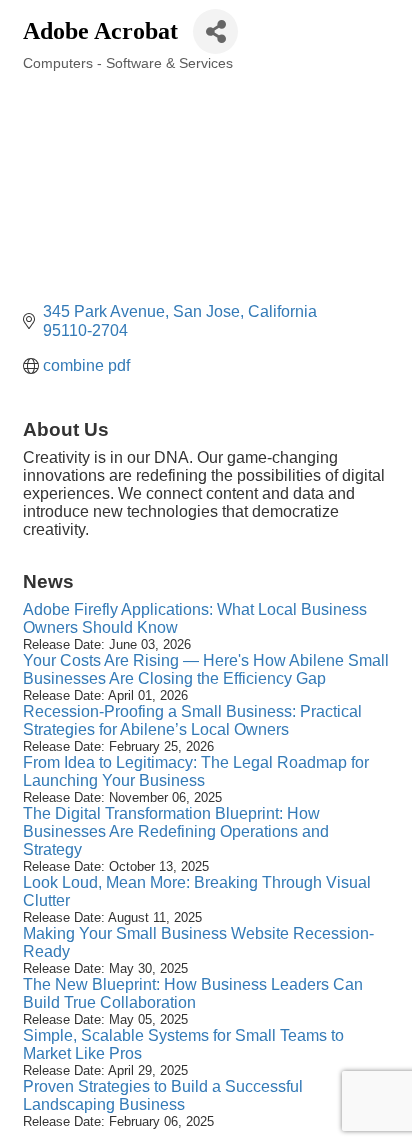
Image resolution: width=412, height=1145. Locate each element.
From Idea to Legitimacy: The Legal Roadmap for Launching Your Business (196, 771)
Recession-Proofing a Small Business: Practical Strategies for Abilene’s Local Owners (192, 720)
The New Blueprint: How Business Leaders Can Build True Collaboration (193, 993)
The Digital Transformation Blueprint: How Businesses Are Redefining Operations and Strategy (176, 831)
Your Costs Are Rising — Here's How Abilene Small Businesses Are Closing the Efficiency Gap (206, 669)
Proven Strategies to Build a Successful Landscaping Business (163, 1095)
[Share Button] (215, 31)
